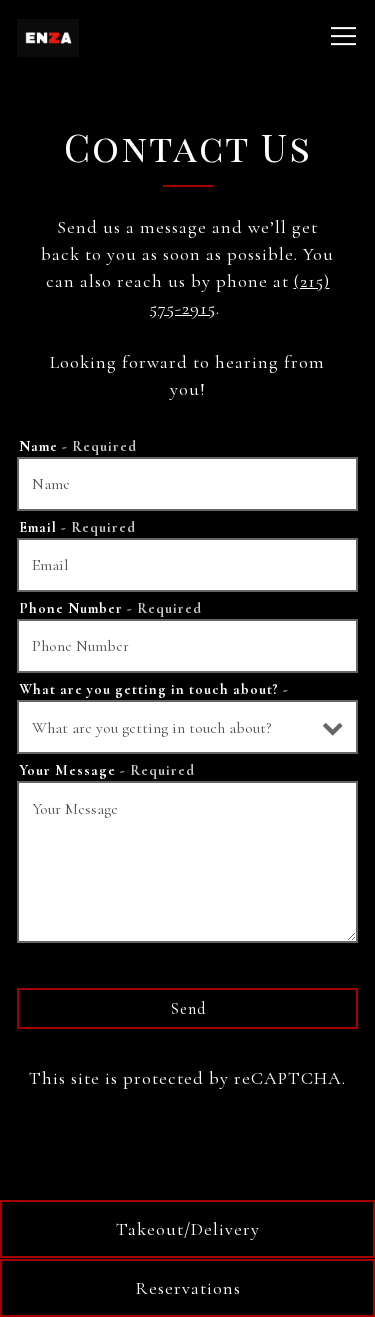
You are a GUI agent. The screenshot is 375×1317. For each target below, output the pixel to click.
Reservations (188, 1288)
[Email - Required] (187, 565)
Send (188, 1009)
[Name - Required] (187, 484)
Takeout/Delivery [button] (188, 1229)
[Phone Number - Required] (187, 646)
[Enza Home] (99, 36)
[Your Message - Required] (187, 862)
